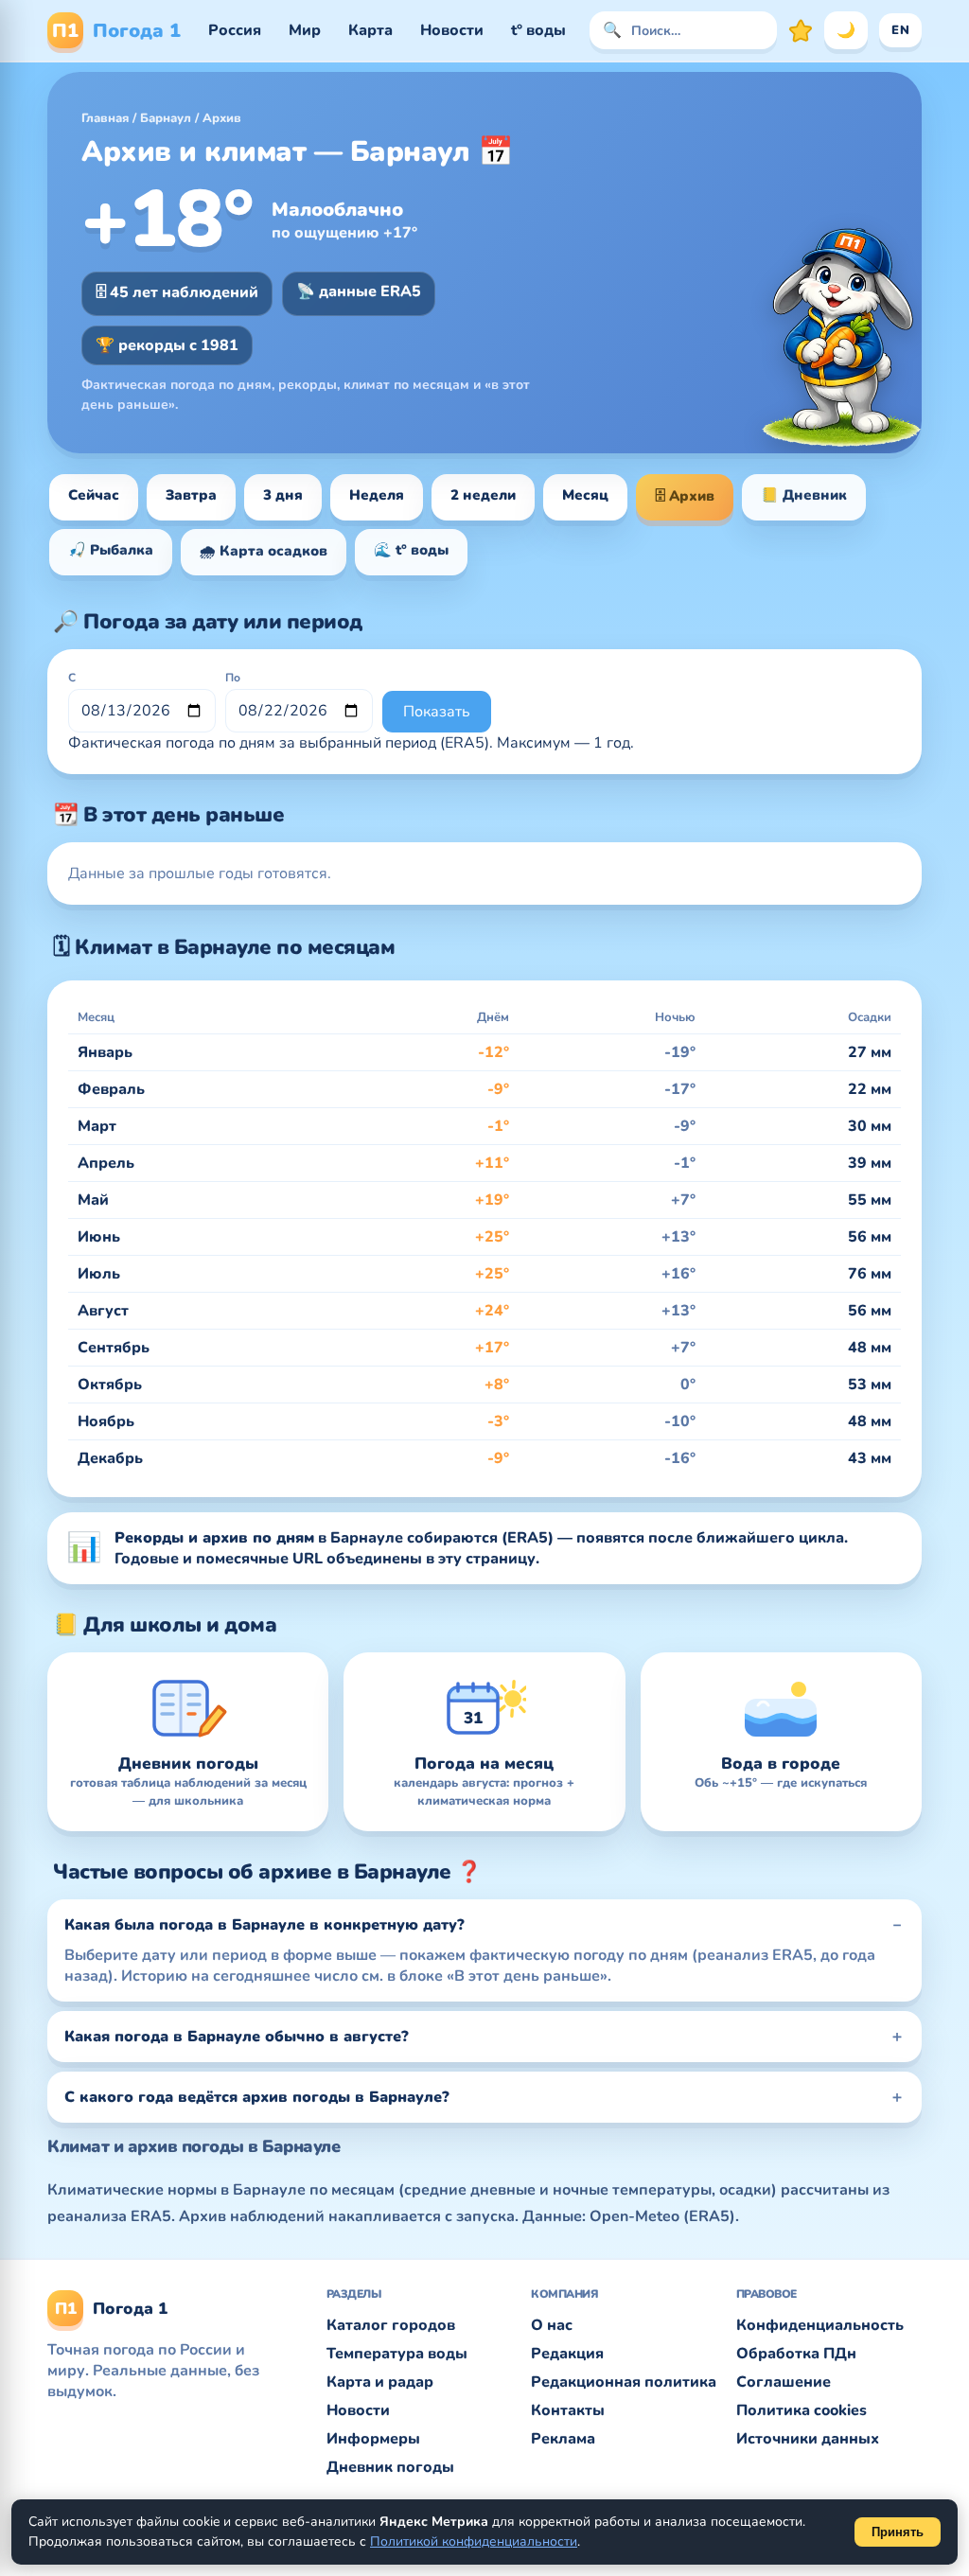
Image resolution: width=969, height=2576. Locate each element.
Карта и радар (380, 2382)
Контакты (568, 2410)
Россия (235, 30)
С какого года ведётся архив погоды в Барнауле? (257, 2097)
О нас (552, 2325)
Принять (898, 2532)
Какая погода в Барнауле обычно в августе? (237, 2037)
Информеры (373, 2439)
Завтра (191, 495)
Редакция (567, 2354)
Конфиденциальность (820, 2325)
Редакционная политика (624, 2382)
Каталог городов (391, 2325)
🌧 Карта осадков (264, 551)
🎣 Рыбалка (111, 550)
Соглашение (784, 2382)
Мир (305, 30)
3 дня (283, 495)
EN (900, 30)
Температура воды (397, 2354)
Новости (452, 30)
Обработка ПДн (796, 2354)
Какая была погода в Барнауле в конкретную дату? (264, 1925)
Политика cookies (802, 2410)
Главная (105, 118)
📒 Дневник (804, 495)
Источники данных (808, 2439)
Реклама (563, 2439)
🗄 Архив (685, 496)
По (233, 678)
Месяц (585, 495)
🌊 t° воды (411, 550)
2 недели (483, 495)
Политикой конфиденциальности (474, 2541)
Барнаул (166, 118)
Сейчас (94, 495)
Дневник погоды (390, 2467)
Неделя (377, 495)
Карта (370, 30)
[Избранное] (801, 30)
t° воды (538, 30)
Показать (437, 712)
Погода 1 (116, 31)
